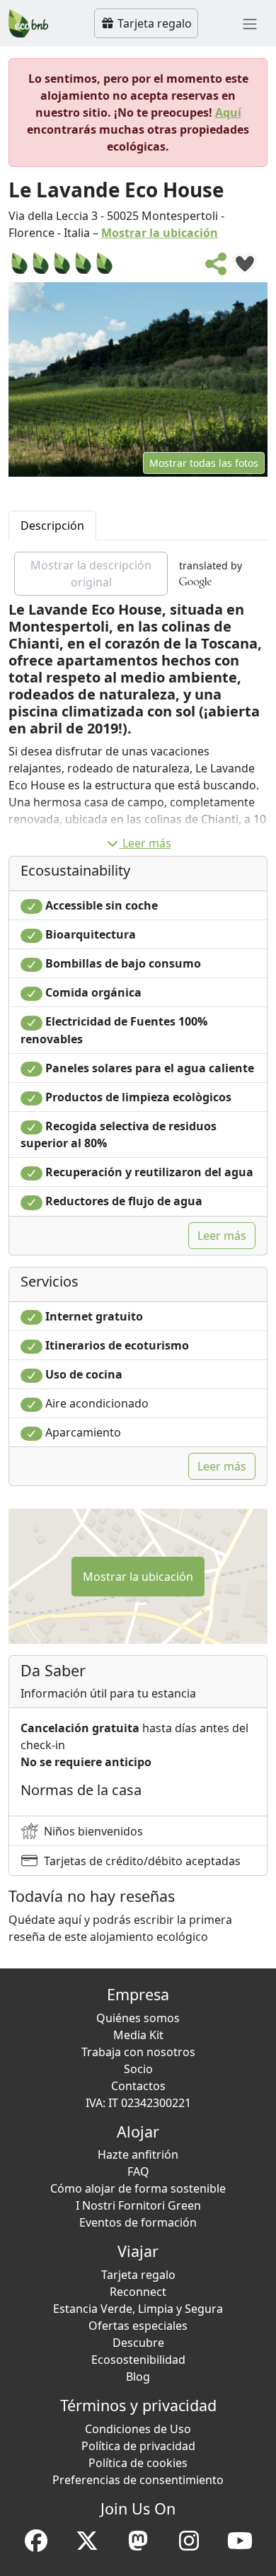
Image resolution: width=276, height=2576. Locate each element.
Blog (138, 2377)
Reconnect (138, 2292)
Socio (138, 2069)
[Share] (217, 268)
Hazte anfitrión (138, 2154)
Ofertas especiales (138, 2326)
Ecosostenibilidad (138, 2360)
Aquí (228, 112)
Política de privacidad (138, 2446)
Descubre (138, 2343)
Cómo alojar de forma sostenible (138, 2188)
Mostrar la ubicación (160, 233)
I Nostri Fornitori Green (138, 2205)
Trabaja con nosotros (138, 2052)
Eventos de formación (138, 2222)
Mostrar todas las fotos (204, 463)
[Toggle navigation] (250, 23)
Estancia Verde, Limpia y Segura (138, 2309)
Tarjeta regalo (153, 23)
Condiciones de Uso (138, 2429)
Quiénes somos (138, 2018)
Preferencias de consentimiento (138, 2480)
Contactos (138, 2086)
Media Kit (138, 2035)
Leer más (147, 843)
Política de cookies (138, 2463)
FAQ (138, 2171)
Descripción (52, 526)
